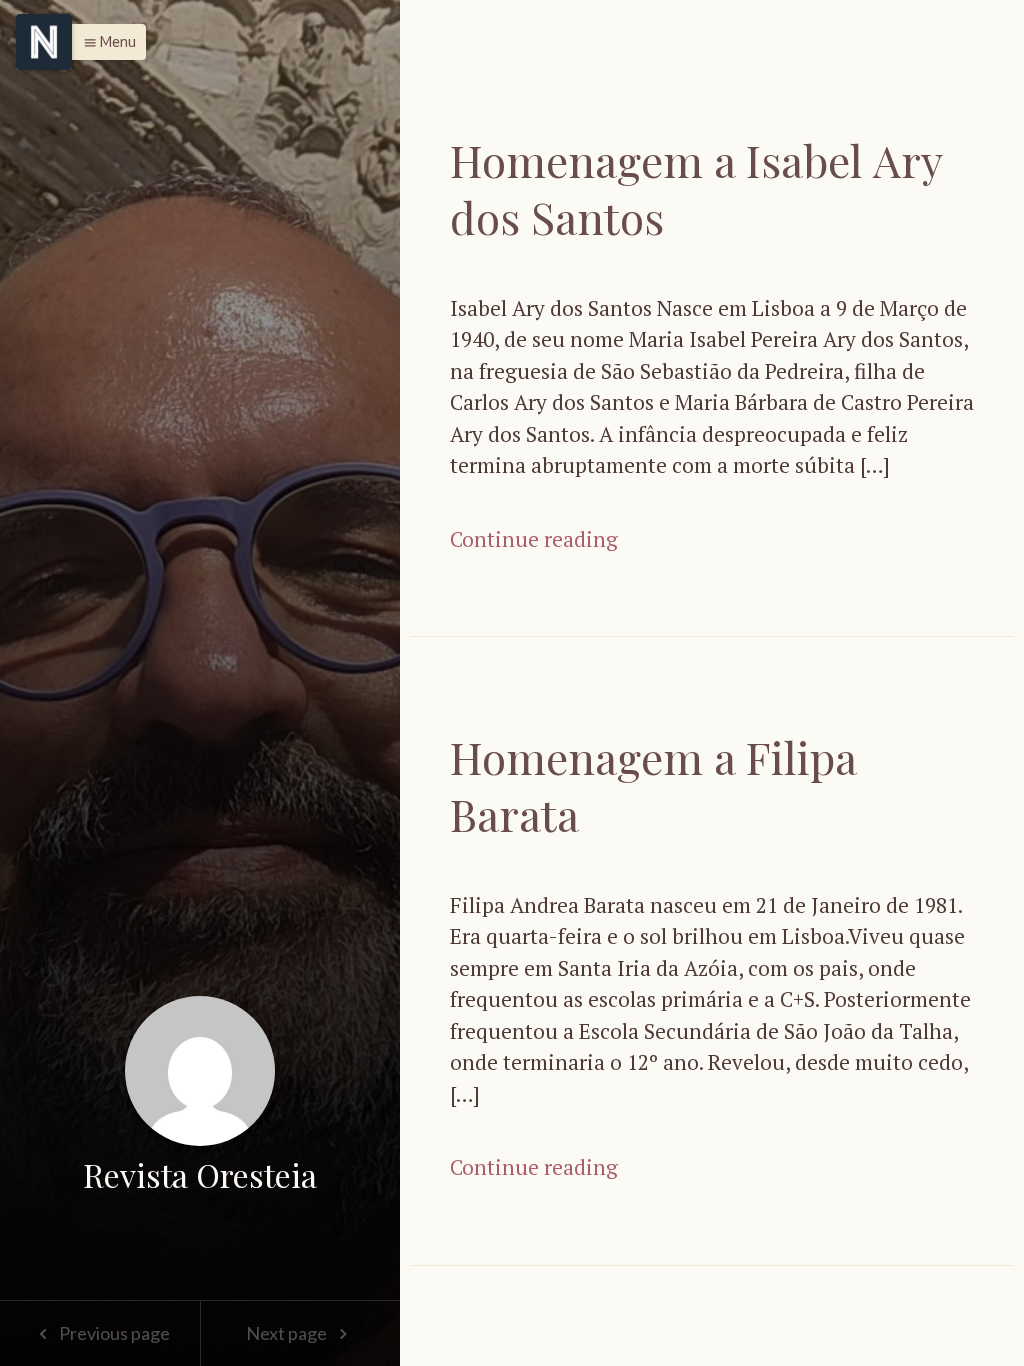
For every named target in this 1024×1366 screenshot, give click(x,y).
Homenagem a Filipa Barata (653, 785)
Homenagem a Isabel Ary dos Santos (696, 188)
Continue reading (534, 539)
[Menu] (44, 42)
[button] (104, 42)
